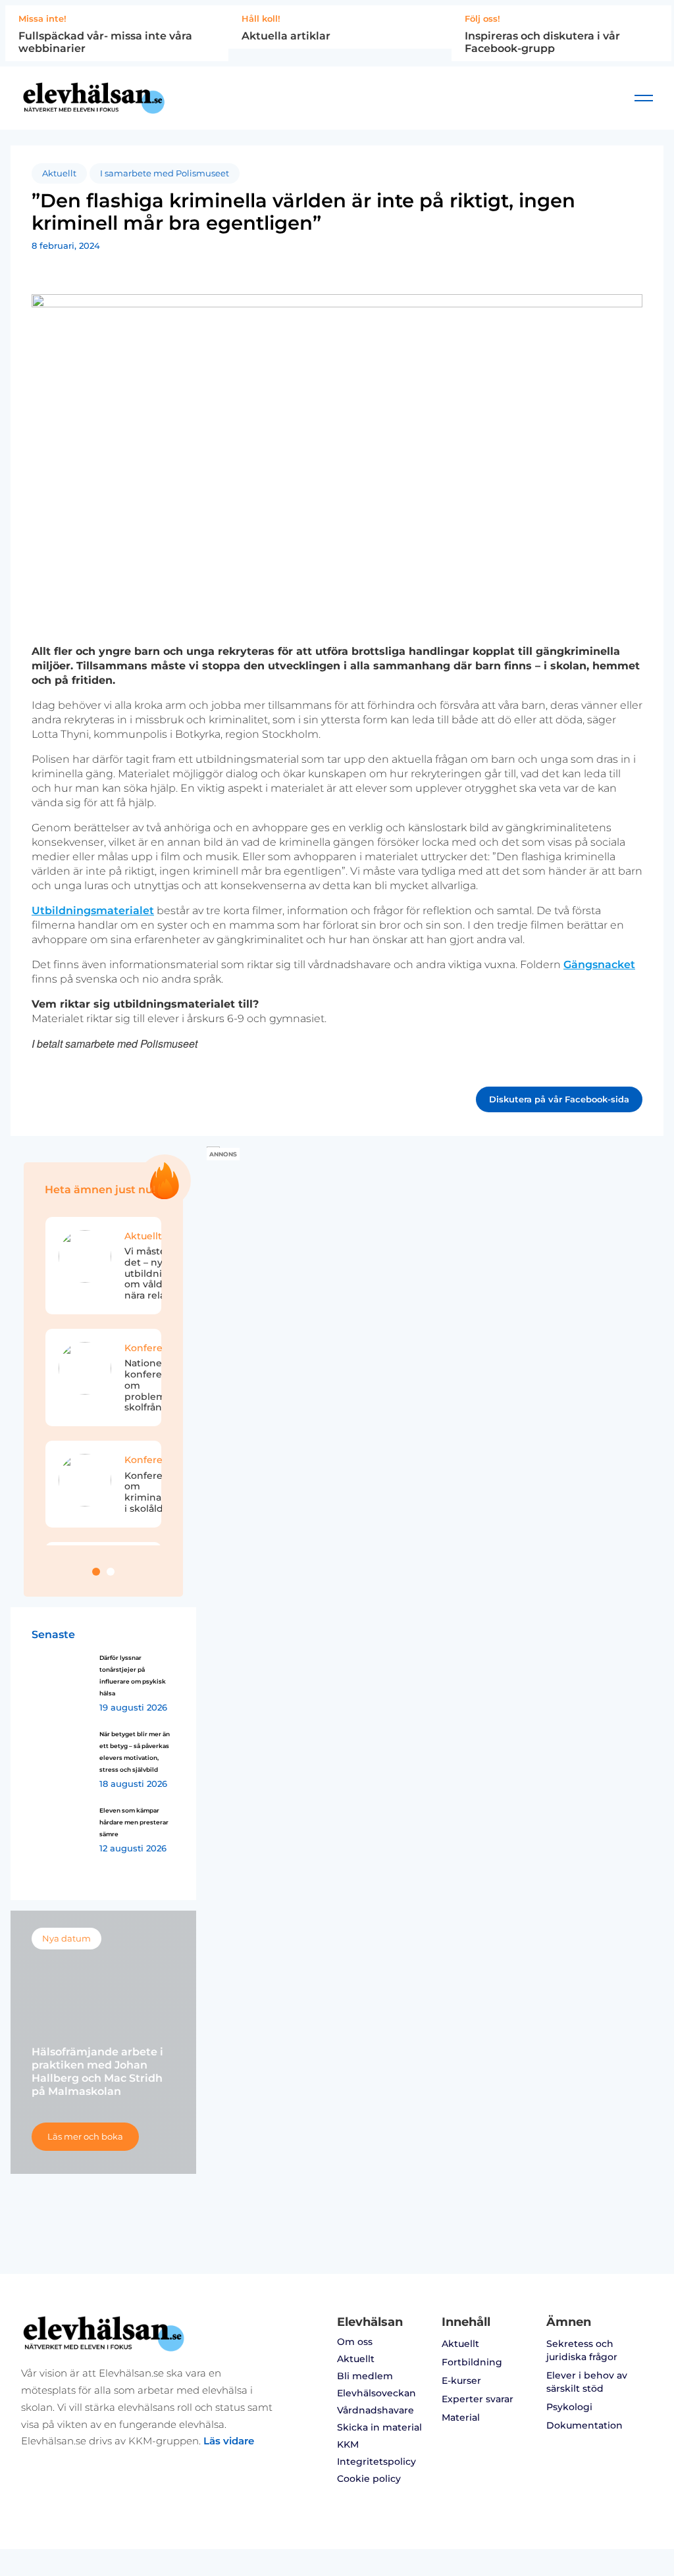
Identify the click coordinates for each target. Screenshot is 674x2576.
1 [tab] (96, 1572)
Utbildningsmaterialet (93, 911)
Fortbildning (472, 2362)
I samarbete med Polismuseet (165, 173)
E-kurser (461, 2381)
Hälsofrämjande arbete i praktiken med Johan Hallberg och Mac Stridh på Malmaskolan (97, 2072)
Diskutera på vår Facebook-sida (559, 1099)
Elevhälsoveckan (376, 2393)
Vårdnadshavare (376, 2410)
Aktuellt (59, 173)
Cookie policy (369, 2479)
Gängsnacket (599, 965)
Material (461, 2417)
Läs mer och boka (85, 2137)
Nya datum (66, 1939)
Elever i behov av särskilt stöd (587, 2382)
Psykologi (569, 2407)
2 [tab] (111, 1572)
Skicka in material (379, 2427)
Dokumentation (584, 2425)
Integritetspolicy (376, 2461)
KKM (348, 2444)
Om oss (355, 2342)
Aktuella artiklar (286, 36)
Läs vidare (229, 2441)
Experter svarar (478, 2399)
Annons (223, 1154)
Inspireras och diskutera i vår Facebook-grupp (542, 42)
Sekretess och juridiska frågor (582, 2350)
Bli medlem (365, 2376)
